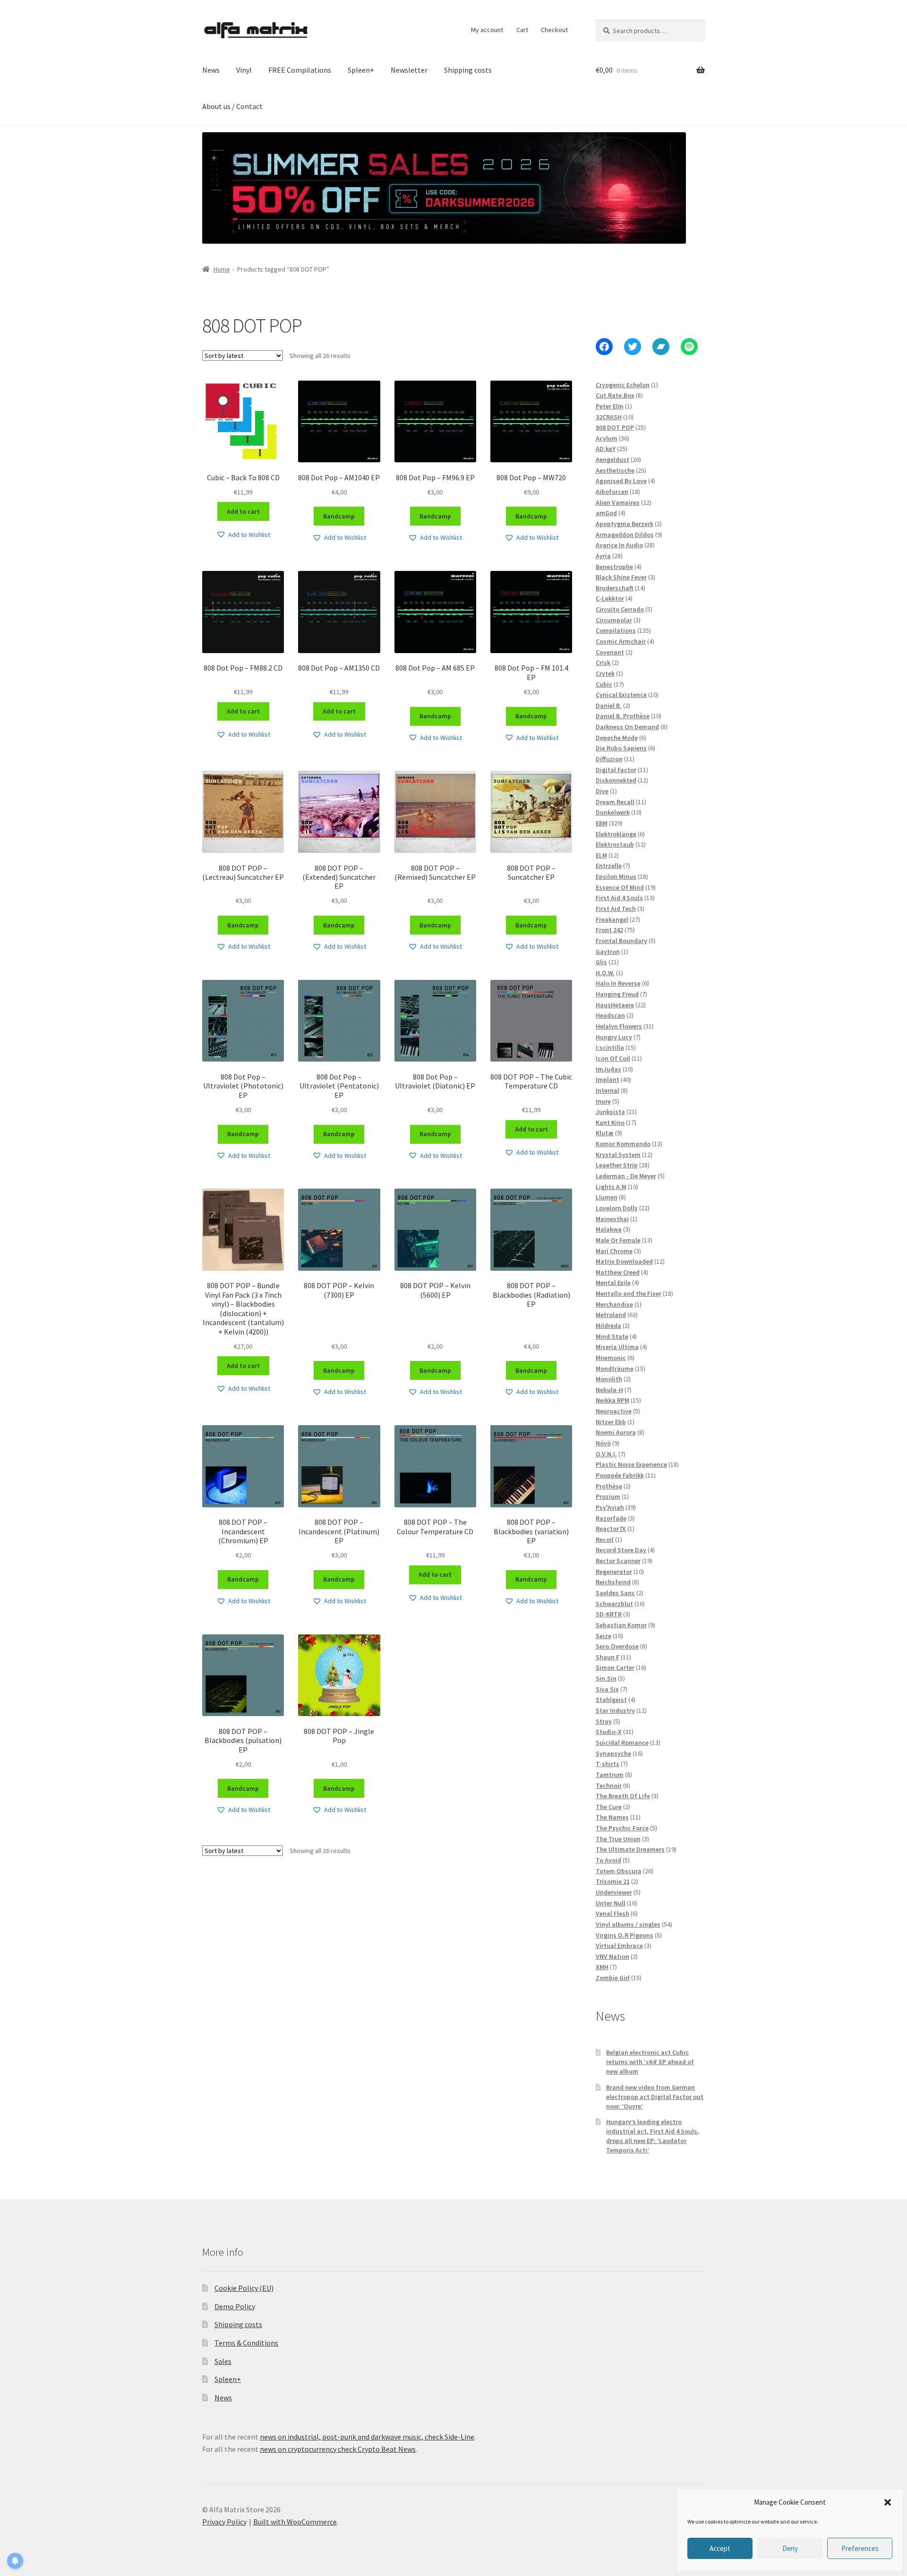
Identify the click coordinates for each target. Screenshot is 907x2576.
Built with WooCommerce (295, 2522)
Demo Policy (235, 2306)
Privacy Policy (224, 2522)
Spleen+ (361, 70)
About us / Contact (232, 106)
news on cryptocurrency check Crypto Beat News (338, 2449)
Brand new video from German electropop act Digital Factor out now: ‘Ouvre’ (655, 2097)
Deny (790, 2548)
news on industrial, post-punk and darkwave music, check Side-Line (367, 2437)
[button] (888, 2502)
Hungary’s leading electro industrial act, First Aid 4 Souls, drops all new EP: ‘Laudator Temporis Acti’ (653, 2136)
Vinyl (244, 70)
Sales (223, 2361)
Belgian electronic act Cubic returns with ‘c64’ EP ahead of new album (650, 2062)
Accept (720, 2548)
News (211, 70)
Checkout (554, 30)
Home (222, 269)
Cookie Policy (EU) (244, 2288)
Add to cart (243, 511)
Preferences (860, 2548)
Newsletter (409, 70)
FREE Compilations (300, 70)
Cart (522, 30)
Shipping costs (468, 70)
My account (487, 30)
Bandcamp (339, 516)
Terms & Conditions (246, 2343)
